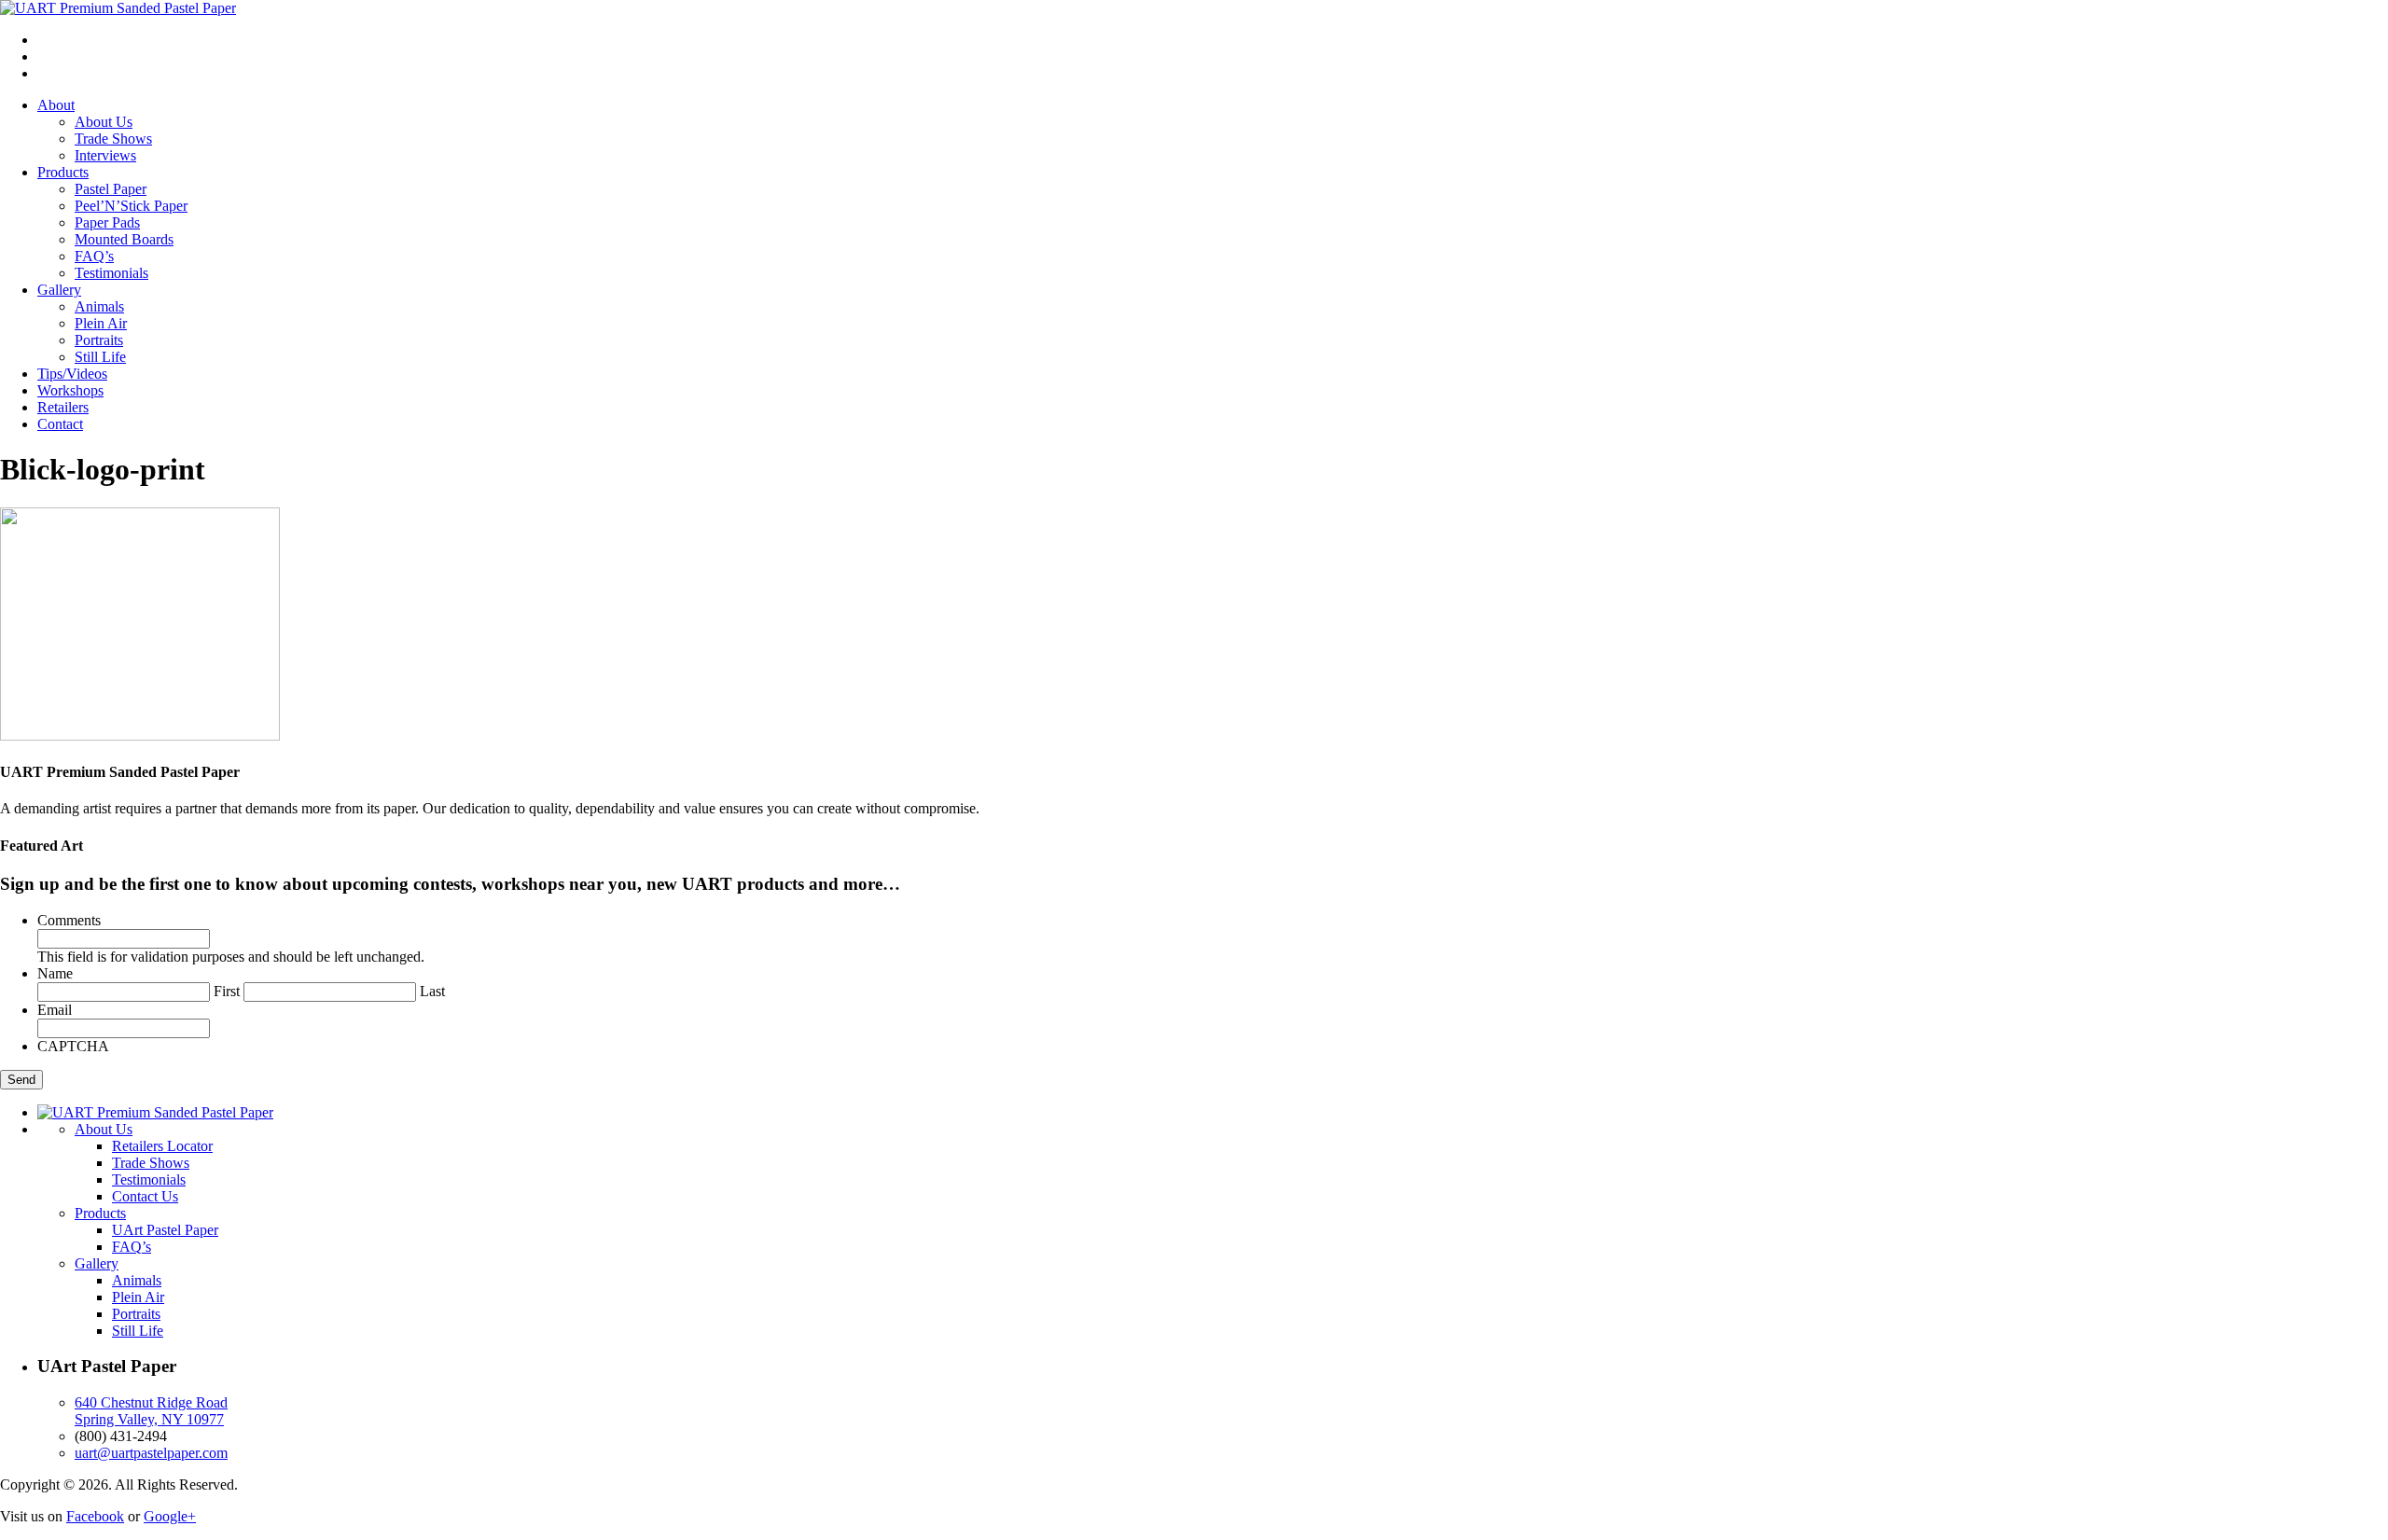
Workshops (70, 390)
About (56, 105)
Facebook (95, 1516)
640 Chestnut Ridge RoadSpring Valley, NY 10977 (151, 1411)
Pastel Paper (111, 189)
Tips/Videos (72, 374)
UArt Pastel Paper (165, 1230)
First (227, 991)
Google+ (170, 1516)
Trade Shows (113, 139)
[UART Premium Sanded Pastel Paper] (118, 8)
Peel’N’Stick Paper (131, 206)
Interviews (105, 155)
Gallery (59, 290)
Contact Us (145, 1196)
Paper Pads (107, 222)
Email (55, 1010)
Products (63, 172)
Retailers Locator (162, 1146)
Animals (99, 306)
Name (55, 973)
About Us (104, 122)
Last (432, 991)
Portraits (99, 340)
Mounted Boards (124, 239)
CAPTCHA (73, 1046)
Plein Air (101, 323)
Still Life (100, 357)
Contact (60, 424)
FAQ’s (94, 256)
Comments (69, 920)
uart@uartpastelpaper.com (151, 1453)
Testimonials (111, 273)
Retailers (63, 407)
